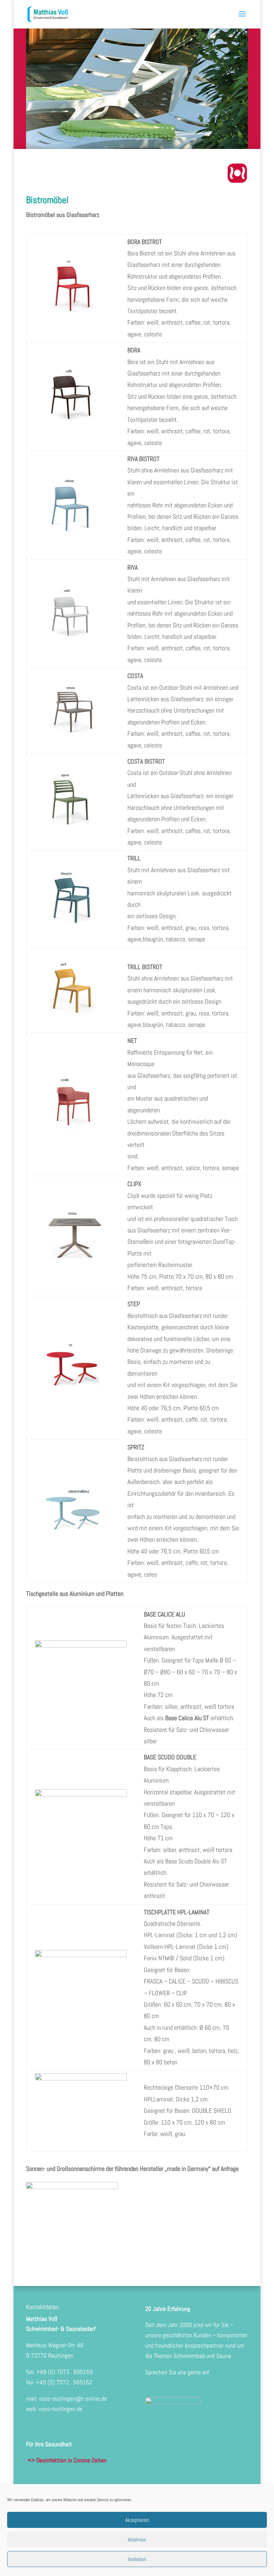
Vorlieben (137, 2559)
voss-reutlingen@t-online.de (73, 2399)
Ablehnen (137, 2539)
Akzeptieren (137, 2520)
